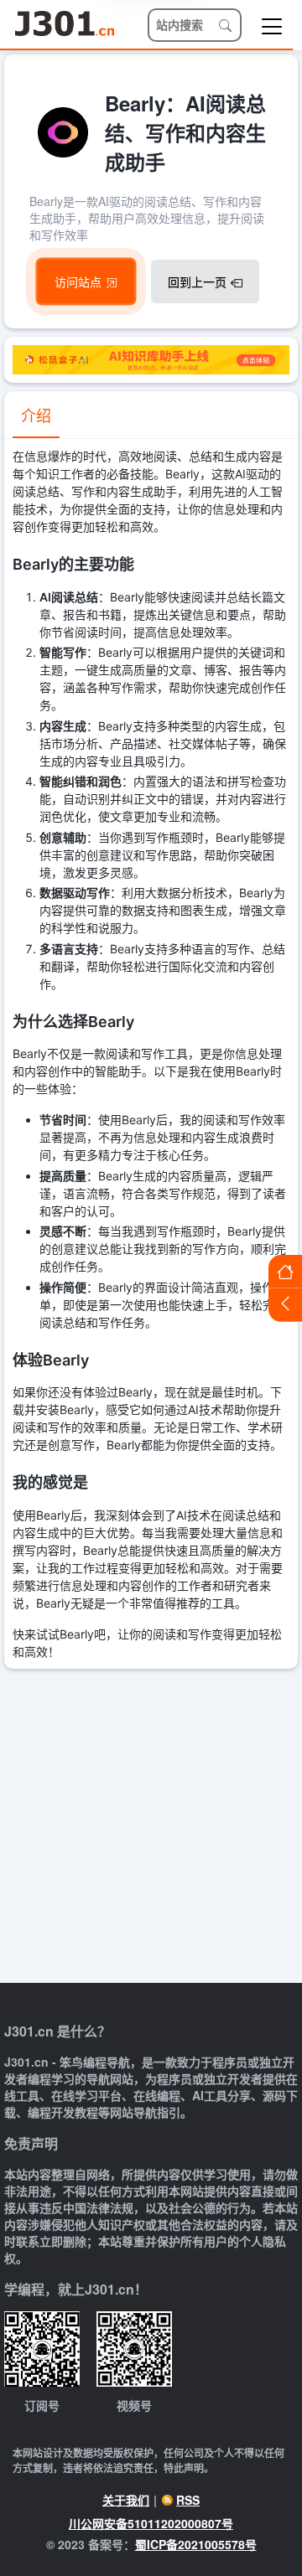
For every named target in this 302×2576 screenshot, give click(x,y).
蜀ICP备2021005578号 (196, 2544)
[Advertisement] (151, 1828)
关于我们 (126, 2500)
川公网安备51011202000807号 (151, 2523)
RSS (188, 2500)
